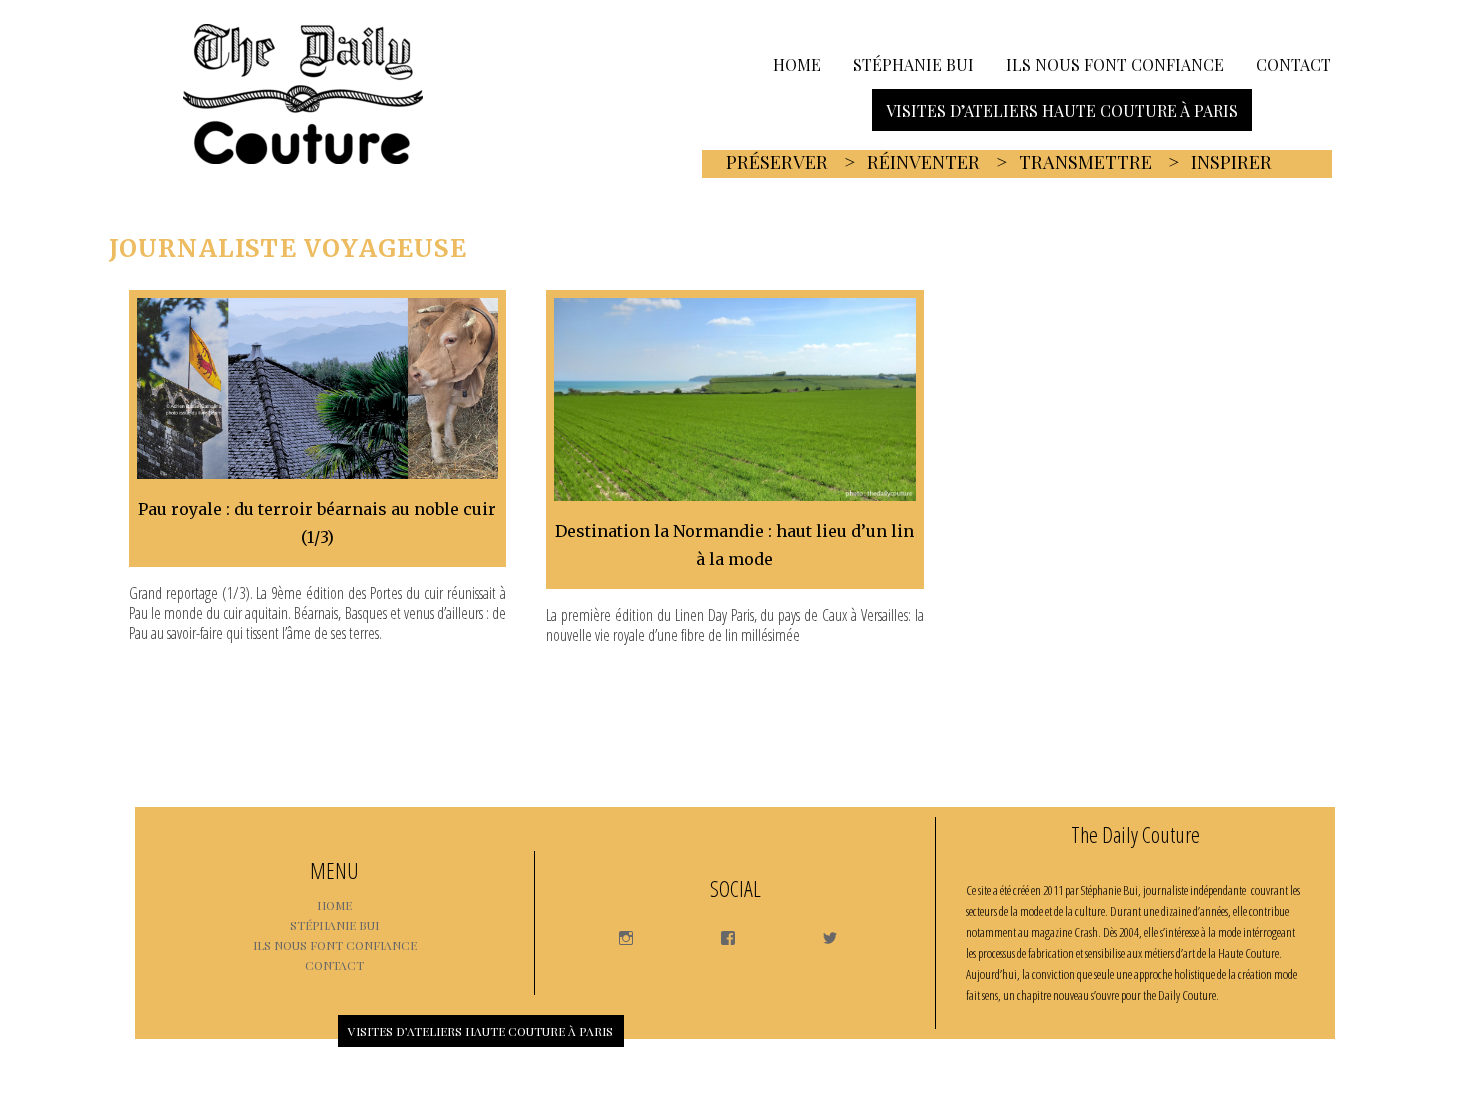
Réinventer (923, 162)
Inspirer (1231, 162)
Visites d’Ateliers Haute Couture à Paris (1062, 109)
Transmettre (1085, 162)
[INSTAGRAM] (616, 931)
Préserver (777, 162)
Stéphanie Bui (913, 63)
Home (797, 63)
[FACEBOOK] (718, 931)
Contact (1293, 63)
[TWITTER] (820, 931)
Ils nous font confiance (1115, 63)
